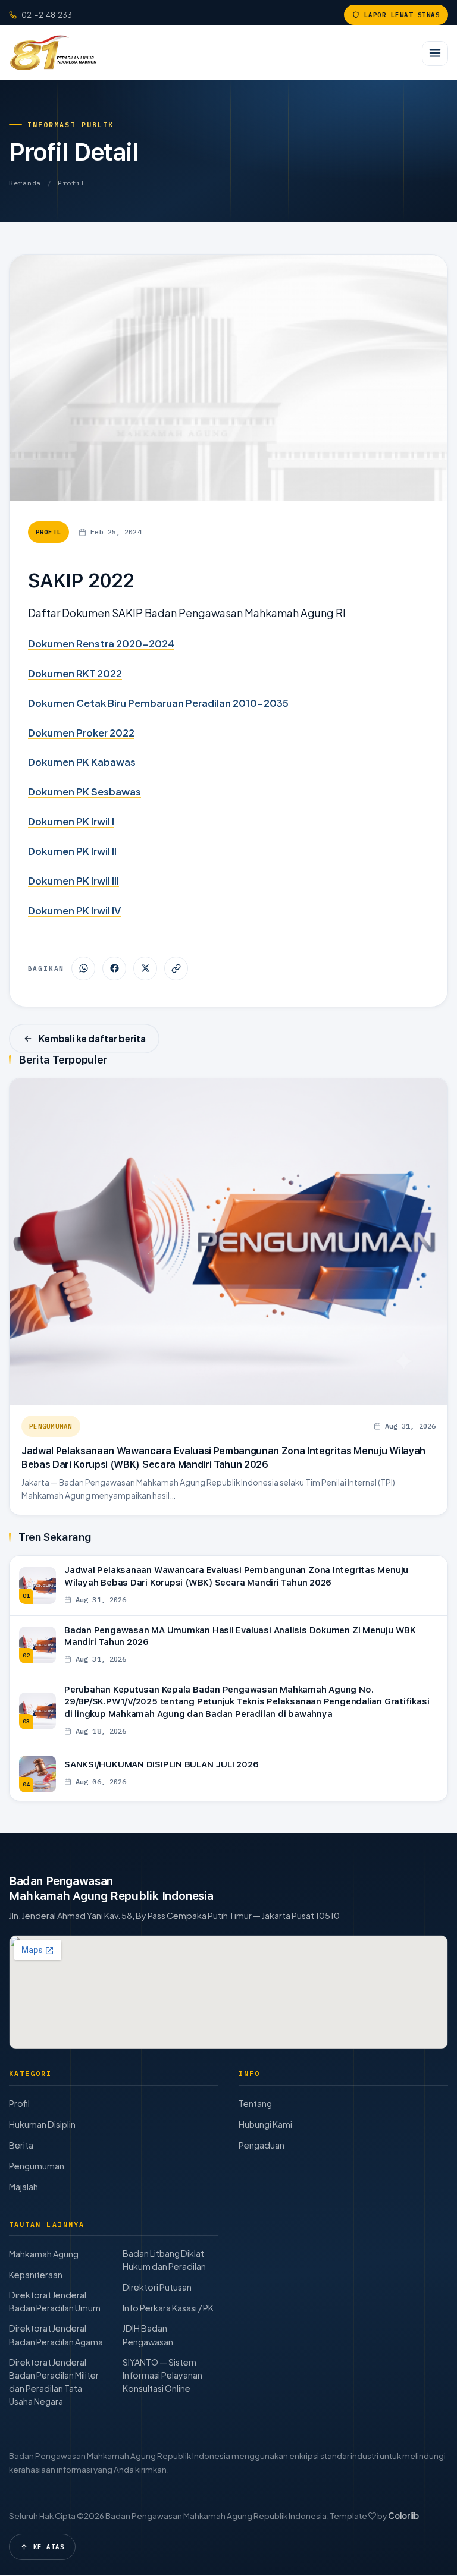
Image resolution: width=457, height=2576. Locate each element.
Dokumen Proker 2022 (81, 733)
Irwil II (104, 851)
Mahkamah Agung (44, 2254)
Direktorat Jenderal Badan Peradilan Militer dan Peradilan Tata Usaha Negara (54, 2382)
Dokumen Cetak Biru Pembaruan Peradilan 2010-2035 (158, 703)
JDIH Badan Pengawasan (148, 2335)
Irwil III (105, 881)
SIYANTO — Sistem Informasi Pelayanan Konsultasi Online (162, 2375)
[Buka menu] (435, 54)
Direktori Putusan (157, 2287)
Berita (21, 2145)
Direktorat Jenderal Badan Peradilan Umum (55, 2301)
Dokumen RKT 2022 (75, 673)
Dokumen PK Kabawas (82, 762)
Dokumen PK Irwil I (71, 821)
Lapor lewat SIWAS (402, 15)
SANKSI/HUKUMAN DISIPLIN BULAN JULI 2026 (161, 1764)
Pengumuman (51, 1426)
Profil (71, 183)
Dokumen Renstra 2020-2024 (101, 644)
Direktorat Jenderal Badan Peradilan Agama (56, 2335)
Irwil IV (106, 910)
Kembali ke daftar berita (92, 1038)
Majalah (24, 2187)
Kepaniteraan (36, 2275)
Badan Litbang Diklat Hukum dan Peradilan (164, 2260)
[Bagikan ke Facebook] (114, 968)
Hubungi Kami (265, 2124)
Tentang (255, 2103)
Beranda (25, 183)
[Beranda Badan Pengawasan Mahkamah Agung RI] (54, 52)
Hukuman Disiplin (42, 2124)
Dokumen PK (60, 851)
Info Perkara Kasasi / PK (168, 2308)
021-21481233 (47, 15)
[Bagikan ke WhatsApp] (83, 968)
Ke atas (49, 2547)
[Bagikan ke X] (145, 968)
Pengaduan (262, 2145)
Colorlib (403, 2516)
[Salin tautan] (176, 968)
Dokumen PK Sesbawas (84, 792)
